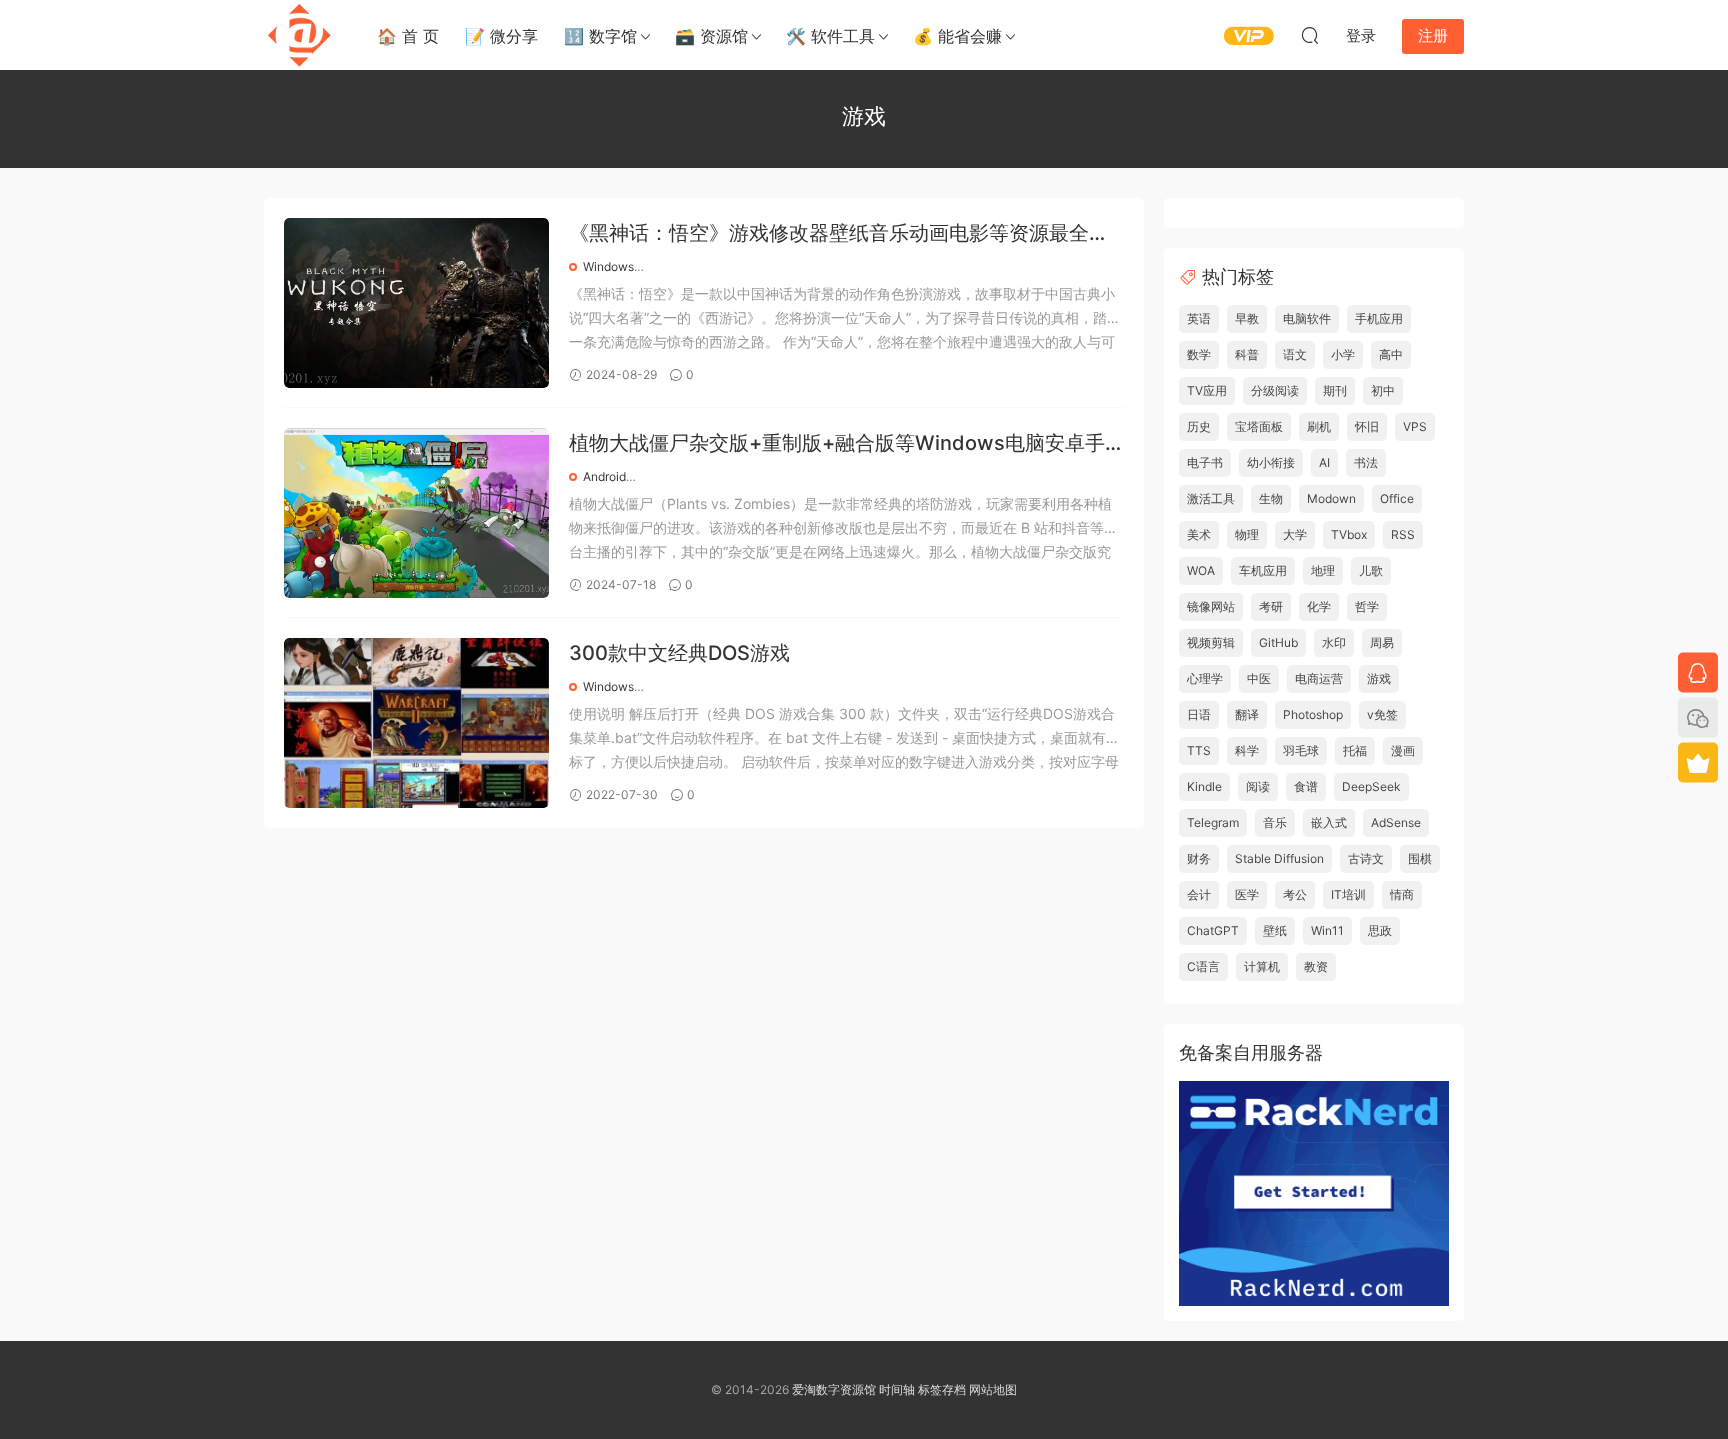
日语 (1199, 714)
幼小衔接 (1271, 462)
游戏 (1379, 678)
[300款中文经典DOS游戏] (416, 723)
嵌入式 (1329, 822)
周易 (1382, 642)
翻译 (1247, 714)
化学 (1319, 606)
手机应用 (1379, 318)
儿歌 (1371, 570)
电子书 (1205, 462)
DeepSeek (1371, 786)
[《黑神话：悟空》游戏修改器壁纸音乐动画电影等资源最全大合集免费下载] (416, 303)
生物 (1271, 498)
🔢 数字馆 (600, 36)
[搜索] (1310, 35)
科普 (1247, 354)
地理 (1323, 570)
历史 (1199, 426)
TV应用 (1207, 390)
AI (1324, 462)
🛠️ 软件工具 (830, 36)
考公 (1295, 894)
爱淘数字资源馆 (834, 1389)
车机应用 (1263, 570)
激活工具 (1211, 498)
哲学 (1367, 606)
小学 (1343, 354)
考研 (1271, 606)
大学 (1295, 534)
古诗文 (1366, 858)
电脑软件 (1307, 318)
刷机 (1319, 426)
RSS (1403, 534)
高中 (1391, 354)
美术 (1199, 534)
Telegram (1213, 822)
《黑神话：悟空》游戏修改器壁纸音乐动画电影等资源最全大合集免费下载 (839, 234)
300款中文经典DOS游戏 (679, 653)
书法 (1366, 462)
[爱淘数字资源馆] (299, 35)
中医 (1259, 678)
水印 (1334, 642)
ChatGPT (1213, 930)
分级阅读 (1275, 390)
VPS (1415, 426)
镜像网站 (1211, 606)
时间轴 (897, 1389)
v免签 (1382, 714)
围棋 (1420, 858)
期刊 (1335, 390)
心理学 (1205, 678)
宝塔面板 (1259, 426)
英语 (1199, 318)
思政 (1380, 930)
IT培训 (1348, 894)
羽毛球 (1301, 750)
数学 (1199, 354)
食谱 (1306, 786)
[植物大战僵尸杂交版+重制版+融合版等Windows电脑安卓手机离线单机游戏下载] (416, 513)
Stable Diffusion (1279, 858)
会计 (1199, 894)
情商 (1402, 894)
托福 (1355, 750)
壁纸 (1275, 930)
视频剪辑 (1211, 642)
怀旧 (1367, 426)
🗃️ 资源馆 (711, 36)
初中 (1383, 390)
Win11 (1327, 930)
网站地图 (993, 1389)
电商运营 (1319, 678)
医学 (1247, 894)
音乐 (1275, 822)
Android (604, 476)
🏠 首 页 (408, 36)
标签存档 (942, 1389)
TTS (1199, 750)
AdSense (1396, 822)
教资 (1316, 966)
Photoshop (1313, 714)
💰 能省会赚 (957, 36)
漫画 (1403, 750)
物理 (1247, 534)
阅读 (1258, 786)
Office (1397, 498)
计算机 (1262, 966)
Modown (1331, 498)
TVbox (1349, 534)
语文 (1295, 354)
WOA (1201, 570)
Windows (608, 266)
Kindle (1204, 786)
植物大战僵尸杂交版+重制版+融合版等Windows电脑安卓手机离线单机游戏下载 (837, 444)
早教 (1247, 318)
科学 (1247, 750)
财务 (1199, 858)
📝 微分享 (501, 36)
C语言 (1203, 966)
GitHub (1278, 642)
